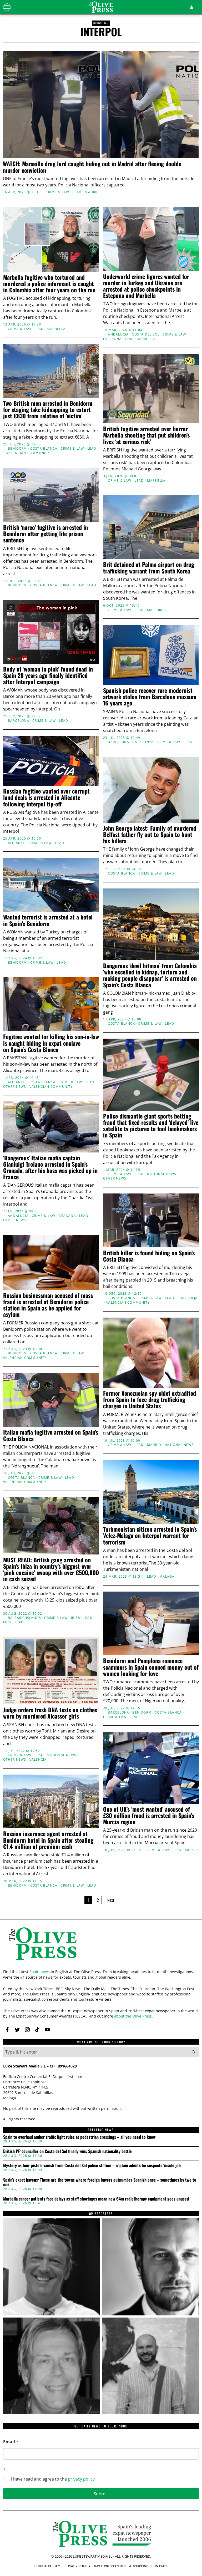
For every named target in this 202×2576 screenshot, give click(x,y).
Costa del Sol (146, 334)
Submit (101, 2494)
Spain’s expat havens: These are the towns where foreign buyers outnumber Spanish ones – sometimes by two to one (100, 2182)
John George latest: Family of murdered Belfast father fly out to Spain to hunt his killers (150, 834)
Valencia (38, 1760)
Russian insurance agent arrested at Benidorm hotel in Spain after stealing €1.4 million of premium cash (48, 1840)
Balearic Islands (24, 1618)
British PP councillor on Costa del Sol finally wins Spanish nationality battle (67, 2151)
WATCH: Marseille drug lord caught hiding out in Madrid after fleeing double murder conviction (92, 167)
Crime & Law (57, 192)
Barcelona (19, 721)
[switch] (76, 1318)
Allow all (165, 1343)
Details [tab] (101, 1241)
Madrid (92, 192)
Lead (77, 192)
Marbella (56, 329)
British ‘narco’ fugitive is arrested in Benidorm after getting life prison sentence (46, 534)
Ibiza (76, 1618)
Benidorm (17, 449)
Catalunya (143, 742)
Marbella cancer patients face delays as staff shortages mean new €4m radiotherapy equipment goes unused (96, 2199)
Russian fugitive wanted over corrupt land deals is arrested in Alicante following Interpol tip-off (46, 797)
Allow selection (101, 1343)
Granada (67, 1216)
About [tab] (167, 1241)
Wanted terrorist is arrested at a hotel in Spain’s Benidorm (48, 920)
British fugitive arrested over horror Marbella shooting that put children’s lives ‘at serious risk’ (146, 435)
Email (11, 2442)
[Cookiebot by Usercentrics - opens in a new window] (173, 1226)
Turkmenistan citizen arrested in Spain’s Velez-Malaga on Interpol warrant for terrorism (150, 1535)
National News (162, 1174)
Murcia (192, 1850)
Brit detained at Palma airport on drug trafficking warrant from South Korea (149, 567)
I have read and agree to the (53, 2479)
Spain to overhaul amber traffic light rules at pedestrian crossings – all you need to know (79, 2137)
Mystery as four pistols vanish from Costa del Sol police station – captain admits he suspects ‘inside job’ (92, 2166)
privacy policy (81, 2479)
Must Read (14, 1622)
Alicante (17, 843)
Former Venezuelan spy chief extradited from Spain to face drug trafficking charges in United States (150, 1399)
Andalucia (118, 334)
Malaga (167, 1577)
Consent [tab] (35, 1241)
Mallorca (157, 610)
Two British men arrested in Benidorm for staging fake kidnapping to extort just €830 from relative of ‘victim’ (48, 410)
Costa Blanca (44, 449)
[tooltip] (7, 2030)
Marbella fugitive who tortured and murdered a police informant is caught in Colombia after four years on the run (49, 284)
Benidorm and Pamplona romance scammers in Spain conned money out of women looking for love (151, 1667)
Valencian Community (28, 453)
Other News (15, 1087)
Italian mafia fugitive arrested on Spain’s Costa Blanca (51, 1435)
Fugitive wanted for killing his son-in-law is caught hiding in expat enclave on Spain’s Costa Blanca (51, 1043)
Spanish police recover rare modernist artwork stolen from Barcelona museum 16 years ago (150, 697)
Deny (37, 1343)
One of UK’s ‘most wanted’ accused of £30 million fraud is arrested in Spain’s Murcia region (149, 1815)
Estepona (112, 339)
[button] (194, 2052)
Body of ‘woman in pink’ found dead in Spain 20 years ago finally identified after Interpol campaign (48, 675)
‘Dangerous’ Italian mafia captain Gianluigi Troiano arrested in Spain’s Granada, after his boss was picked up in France (50, 1167)
